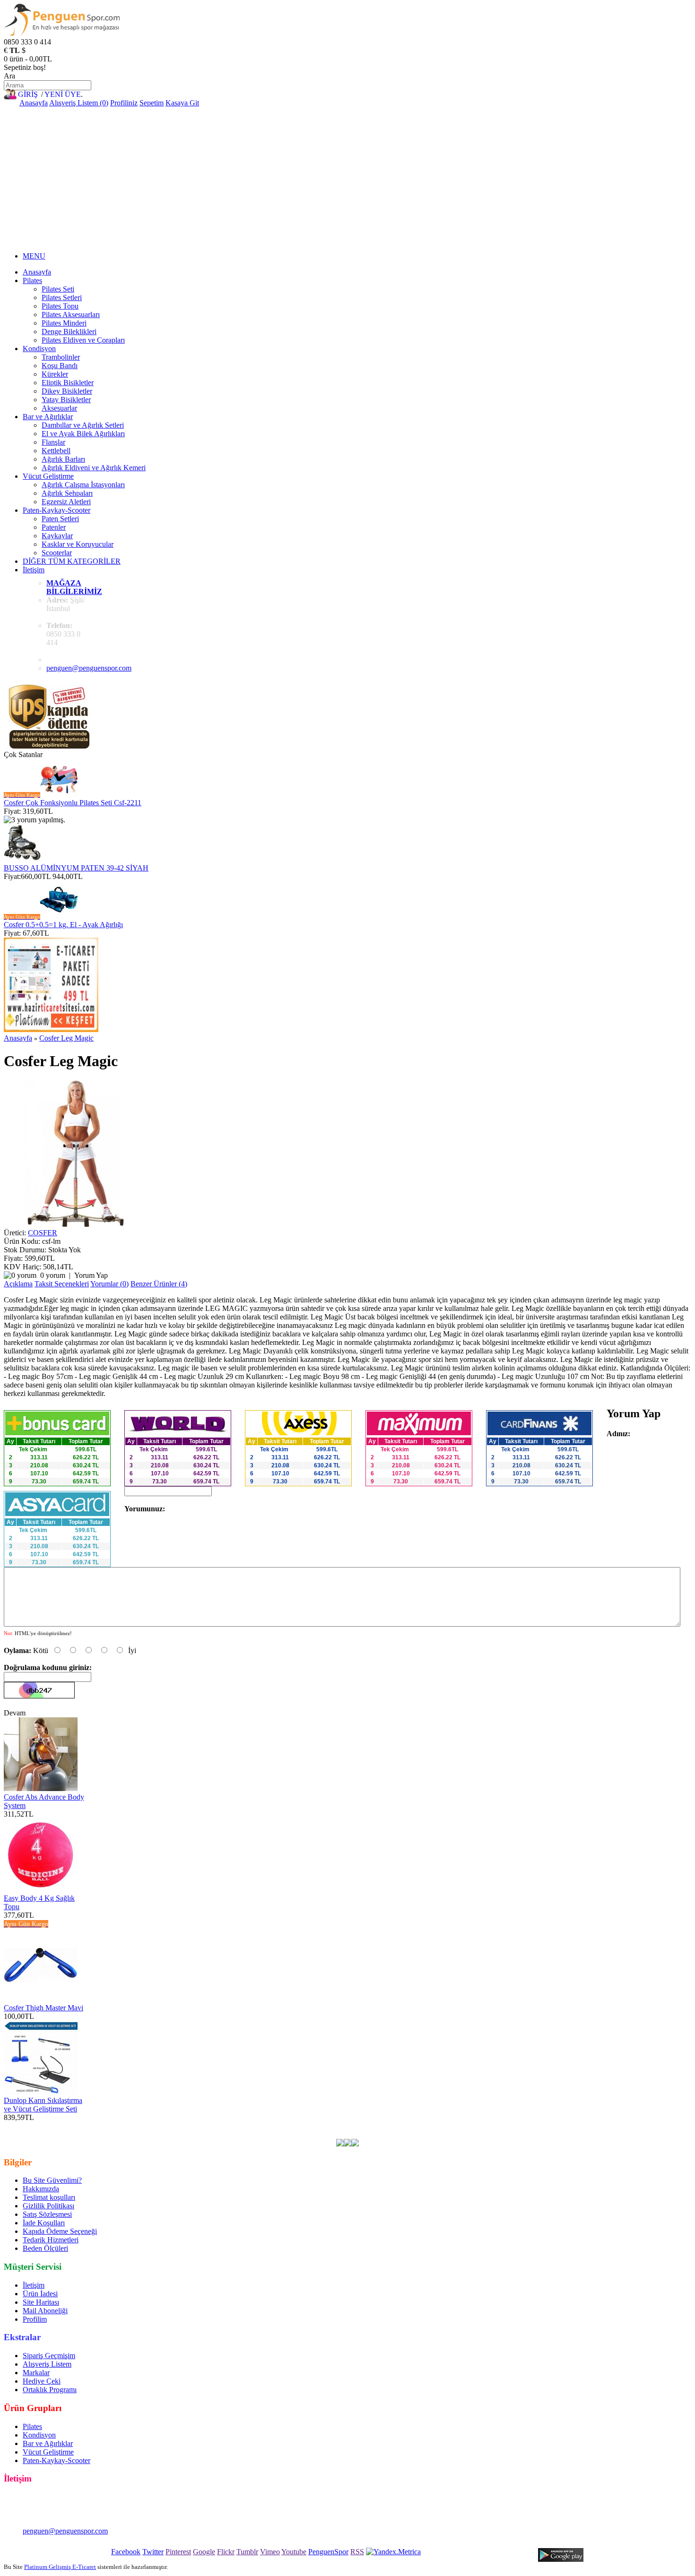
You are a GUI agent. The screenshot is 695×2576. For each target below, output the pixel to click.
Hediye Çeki (42, 2381)
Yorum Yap (91, 1275)
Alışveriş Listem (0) (79, 103)
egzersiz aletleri (180, 2126)
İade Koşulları (44, 2223)
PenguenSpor (328, 2552)
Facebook (126, 2552)
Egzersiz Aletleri (66, 502)
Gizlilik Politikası (48, 2206)
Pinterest (178, 2552)
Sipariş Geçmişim (49, 2356)
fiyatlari (424, 2126)
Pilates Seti (58, 289)
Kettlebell (56, 451)
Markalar (36, 2373)
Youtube (294, 2552)
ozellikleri (513, 2126)
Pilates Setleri (62, 297)
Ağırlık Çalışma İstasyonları (83, 485)
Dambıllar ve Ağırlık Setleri (83, 425)
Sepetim (152, 103)
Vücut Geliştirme (48, 476)
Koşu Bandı (60, 366)
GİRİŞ (28, 94)
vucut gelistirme (300, 2126)
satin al (485, 2126)
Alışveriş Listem (47, 2364)
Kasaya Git (182, 103)
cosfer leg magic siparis (94, 2134)
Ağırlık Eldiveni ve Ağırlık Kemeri (94, 468)
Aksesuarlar (59, 408)
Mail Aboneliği (45, 2311)
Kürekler (55, 374)
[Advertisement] (347, 178)
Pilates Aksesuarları (71, 314)
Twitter (153, 2552)
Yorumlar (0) (109, 1284)
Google (204, 2552)
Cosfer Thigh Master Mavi (43, 2008)
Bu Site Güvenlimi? (52, 2180)
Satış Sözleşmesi (47, 2214)
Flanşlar (53, 442)
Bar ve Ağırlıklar (48, 417)
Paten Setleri (60, 519)
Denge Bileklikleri (69, 332)
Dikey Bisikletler (67, 391)
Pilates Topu (60, 306)
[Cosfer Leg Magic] (77, 1224)
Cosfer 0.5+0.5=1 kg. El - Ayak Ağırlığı (63, 925)
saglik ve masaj (350, 2126)
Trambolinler (61, 357)
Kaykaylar (57, 536)
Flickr (226, 2552)
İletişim (34, 570)
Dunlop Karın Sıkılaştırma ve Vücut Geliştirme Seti (43, 2105)
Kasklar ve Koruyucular (78, 544)
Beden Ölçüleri (45, 2248)
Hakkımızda (41, 2189)
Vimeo (270, 2552)
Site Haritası (41, 2302)
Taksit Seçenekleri (62, 1284)
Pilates (32, 280)
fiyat (464, 2126)
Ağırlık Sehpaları (67, 493)
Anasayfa (34, 103)
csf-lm (123, 2126)
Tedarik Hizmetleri (51, 2240)
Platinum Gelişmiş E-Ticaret (60, 2567)
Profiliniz (124, 103)
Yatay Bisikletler (66, 400)
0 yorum (53, 1275)
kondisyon (257, 2126)
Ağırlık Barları (63, 459)
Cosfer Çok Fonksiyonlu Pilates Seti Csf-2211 (73, 803)
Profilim (35, 2319)
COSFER (43, 1233)
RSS (357, 2552)
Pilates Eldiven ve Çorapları (83, 340)
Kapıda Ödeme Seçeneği (60, 2231)
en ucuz (543, 2126)
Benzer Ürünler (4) (159, 1284)
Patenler (54, 527)
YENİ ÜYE (63, 94)
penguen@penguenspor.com (89, 668)
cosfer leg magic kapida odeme (605, 2126)
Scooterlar (57, 553)
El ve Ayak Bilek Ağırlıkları (83, 434)
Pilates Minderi (64, 323)
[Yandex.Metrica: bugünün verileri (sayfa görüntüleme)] (393, 2552)
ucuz (446, 2126)
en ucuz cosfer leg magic (73, 2126)
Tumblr (247, 2552)
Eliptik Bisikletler (68, 383)
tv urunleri (222, 2126)
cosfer (144, 2126)
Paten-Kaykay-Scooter (56, 510)
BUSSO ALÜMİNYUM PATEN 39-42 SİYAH (76, 868)
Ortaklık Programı (50, 2390)
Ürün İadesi (40, 2294)
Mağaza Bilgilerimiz (74, 587)
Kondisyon (39, 349)
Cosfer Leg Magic (66, 1038)
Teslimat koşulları (49, 2197)
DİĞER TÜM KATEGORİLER (72, 561)
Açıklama (18, 1284)
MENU (34, 256)
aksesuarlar (393, 2126)
